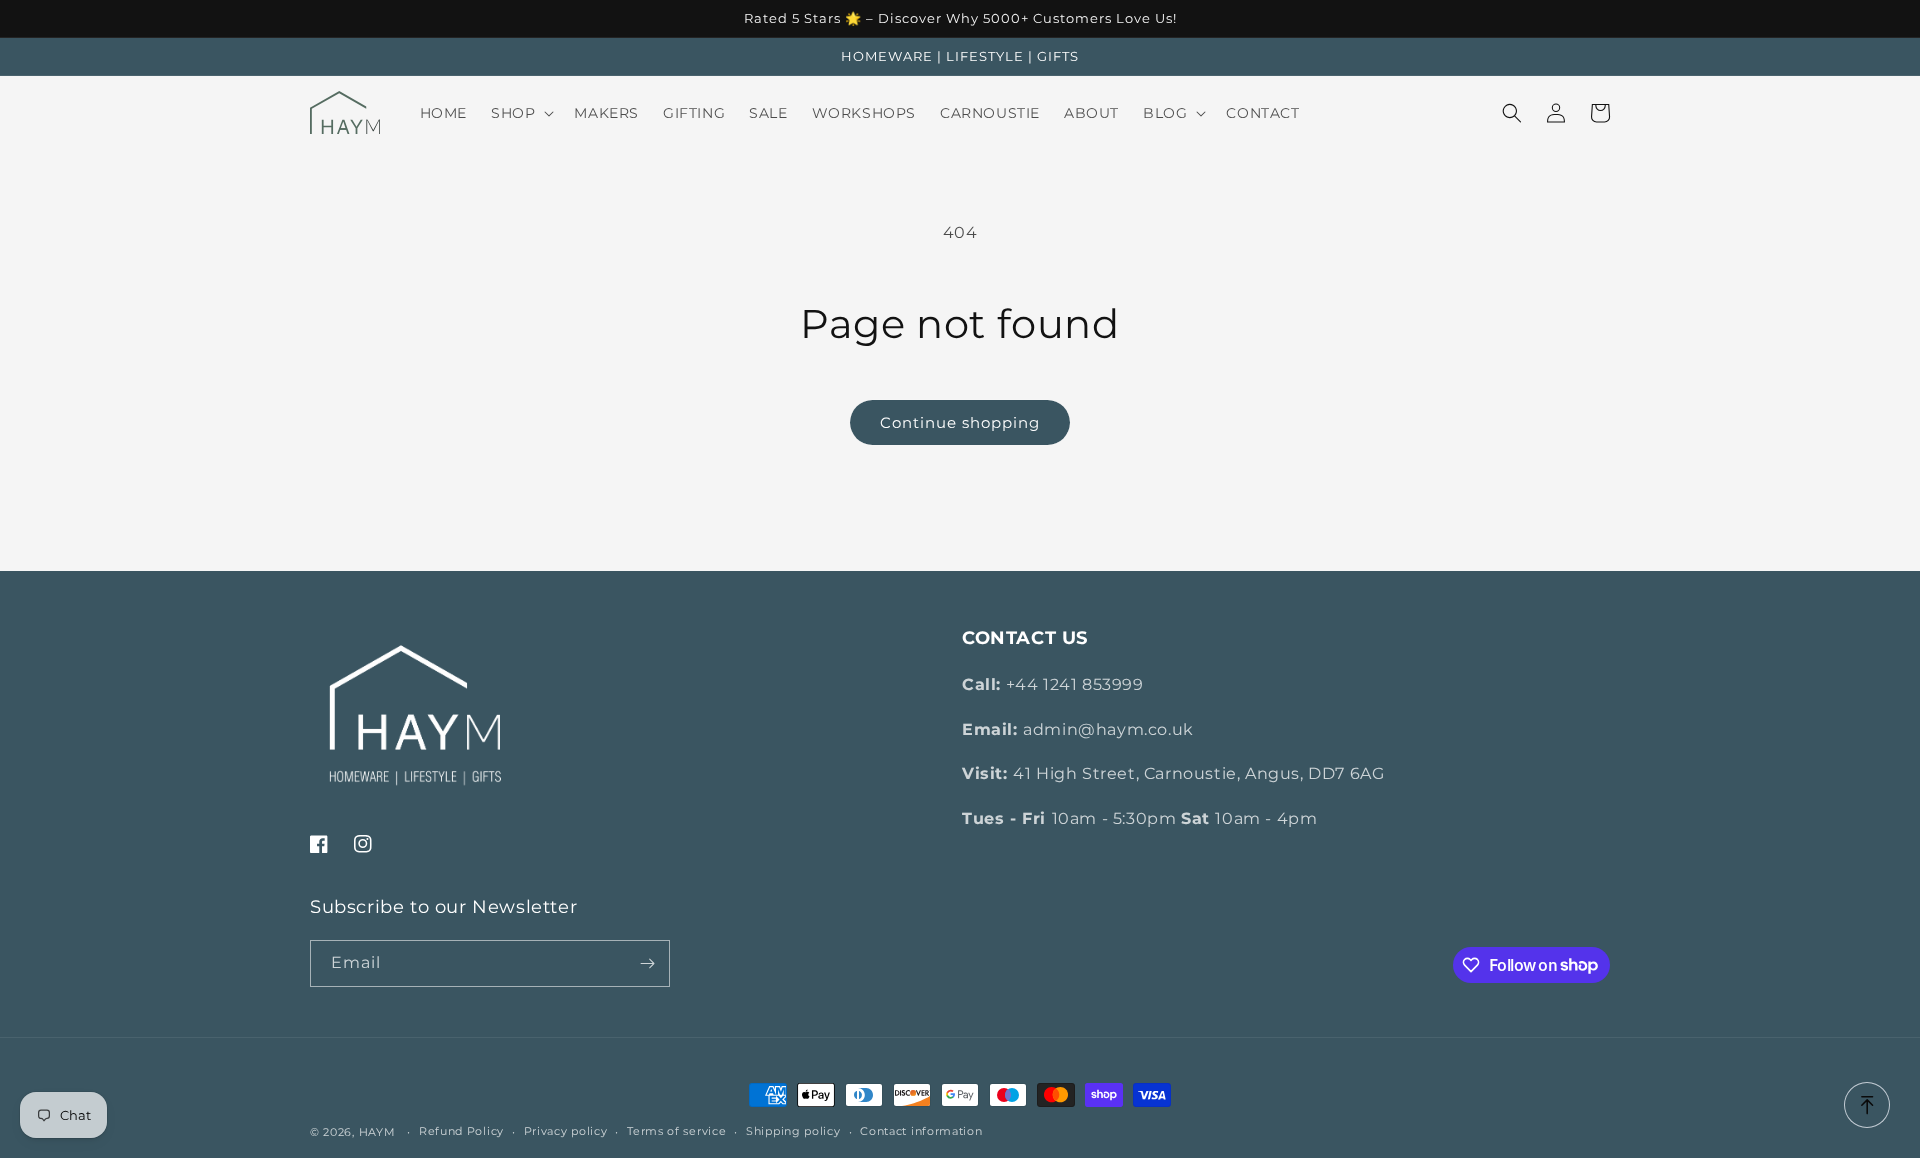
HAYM (377, 1132)
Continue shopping (960, 422)
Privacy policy (566, 1131)
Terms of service (676, 1131)
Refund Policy (461, 1131)
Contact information (921, 1131)
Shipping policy (793, 1131)
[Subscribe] (647, 963)
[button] (520, 113)
